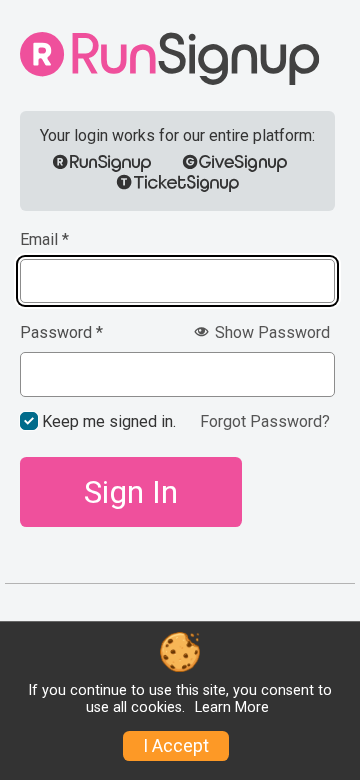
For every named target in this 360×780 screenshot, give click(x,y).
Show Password (270, 332)
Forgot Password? (265, 421)
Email (44, 240)
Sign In (131, 492)
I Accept (176, 746)
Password (61, 333)
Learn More (232, 707)
